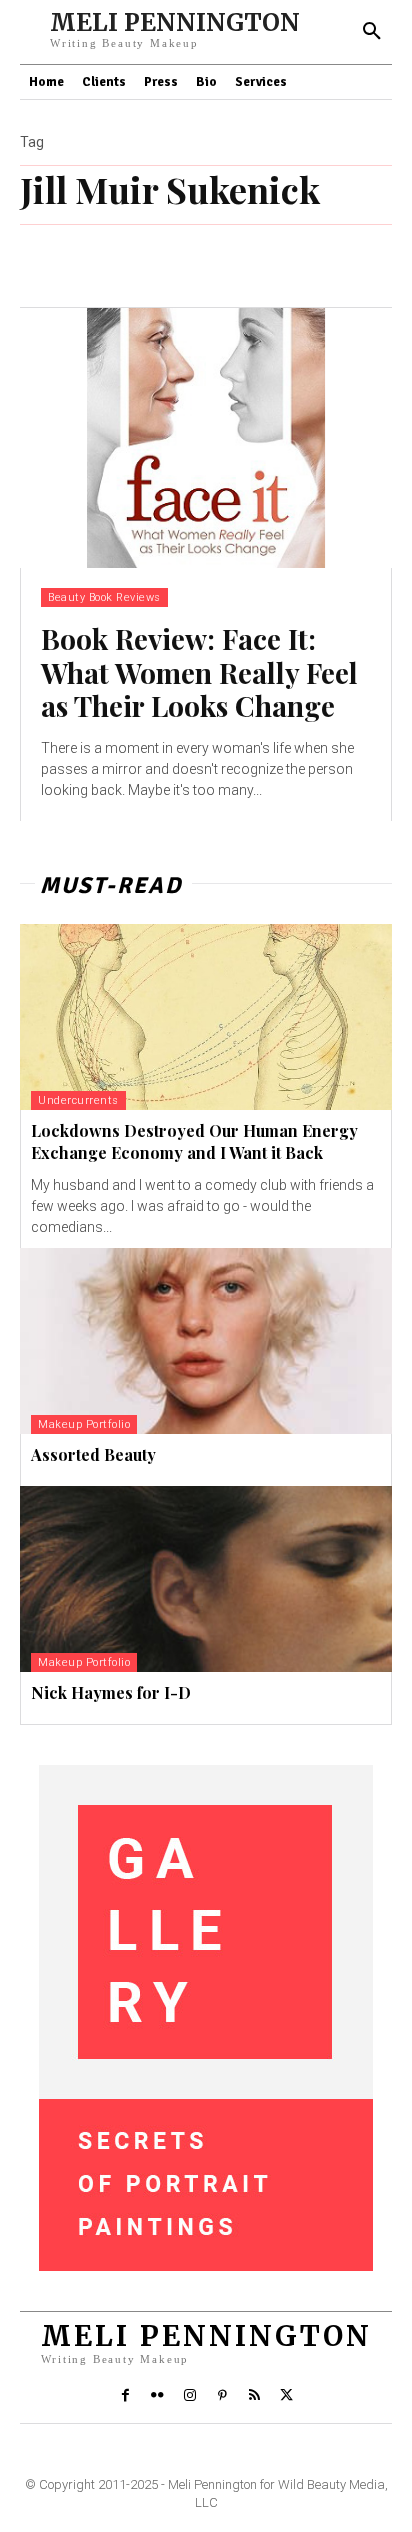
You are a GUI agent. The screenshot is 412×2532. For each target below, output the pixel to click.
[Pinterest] (222, 2396)
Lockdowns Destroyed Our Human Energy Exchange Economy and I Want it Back (194, 1141)
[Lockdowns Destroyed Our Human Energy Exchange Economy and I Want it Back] (206, 1017)
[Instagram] (190, 2396)
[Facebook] (125, 2396)
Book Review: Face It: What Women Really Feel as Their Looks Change (199, 672)
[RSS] (254, 2396)
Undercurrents (78, 1100)
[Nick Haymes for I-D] (206, 1579)
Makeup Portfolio (84, 1424)
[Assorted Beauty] (206, 1341)
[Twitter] (287, 2396)
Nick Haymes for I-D (111, 1692)
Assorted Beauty (93, 1454)
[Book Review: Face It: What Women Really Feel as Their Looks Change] (206, 438)
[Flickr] (157, 2396)
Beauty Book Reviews (104, 597)
